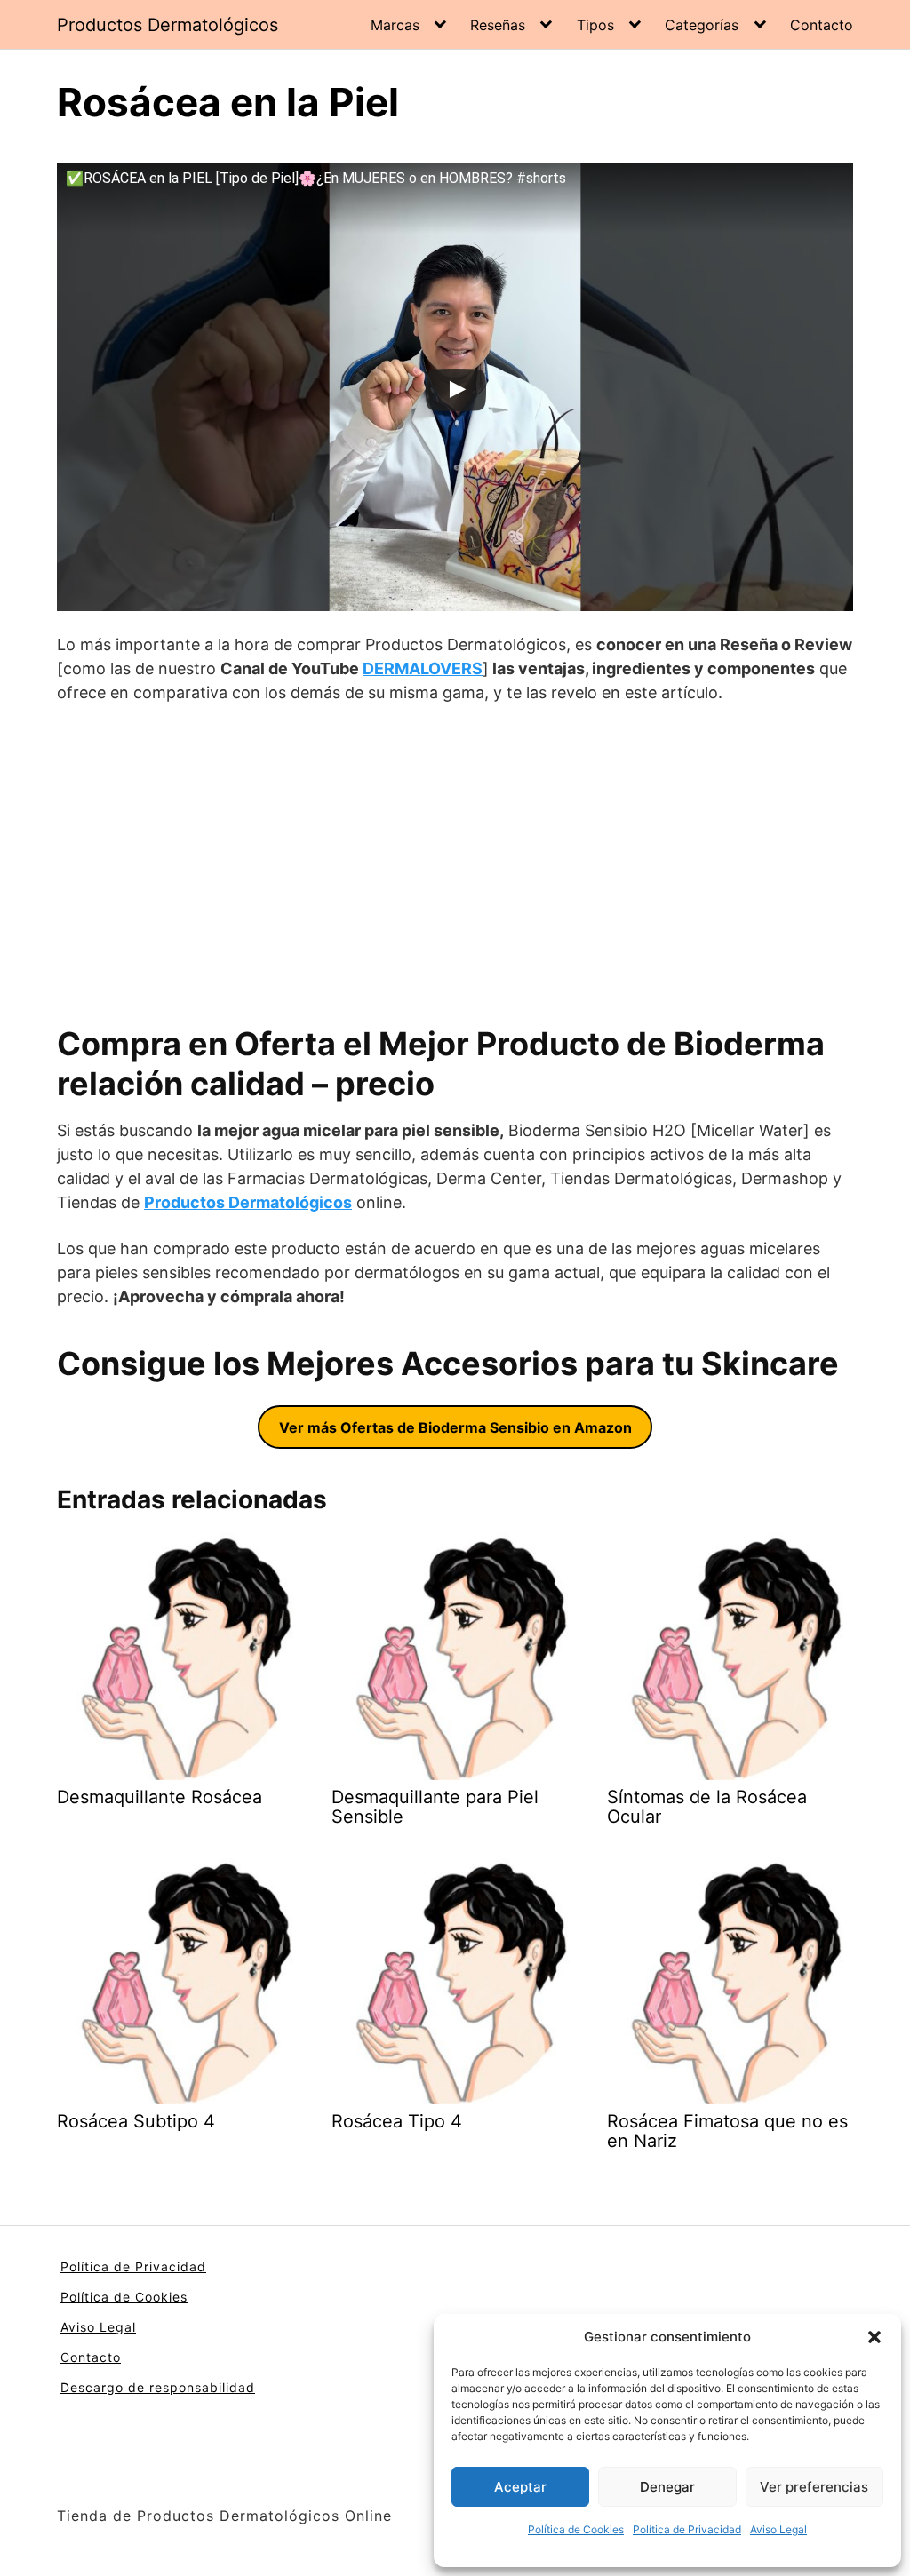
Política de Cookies (576, 2529)
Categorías (702, 25)
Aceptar (520, 2487)
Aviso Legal (778, 2529)
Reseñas (498, 25)
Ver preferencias (814, 2487)
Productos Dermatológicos (168, 25)
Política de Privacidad (687, 2529)
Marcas (395, 25)
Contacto (822, 25)
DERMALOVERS (423, 668)
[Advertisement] (455, 864)
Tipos (595, 25)
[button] (874, 2337)
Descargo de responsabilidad (158, 2387)
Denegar (667, 2487)
